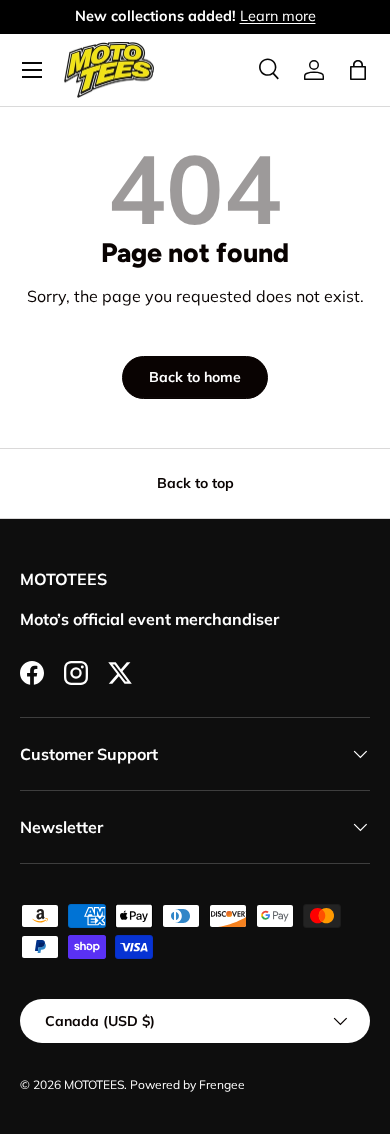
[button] (358, 70)
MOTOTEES (94, 1084)
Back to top (195, 483)
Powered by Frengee (187, 1084)
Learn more (278, 16)
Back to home (195, 377)
